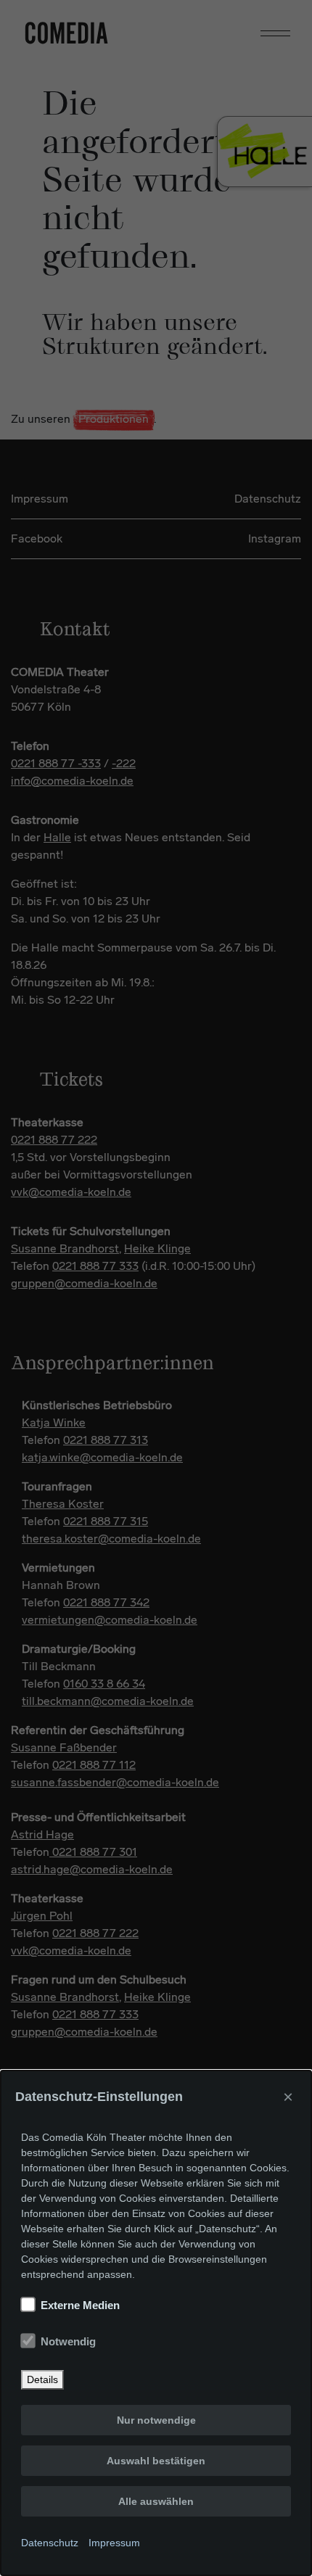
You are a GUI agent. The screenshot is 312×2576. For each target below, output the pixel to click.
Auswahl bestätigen (156, 2461)
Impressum (114, 2543)
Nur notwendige (156, 2420)
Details (42, 2379)
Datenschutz (50, 2543)
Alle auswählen (156, 2501)
